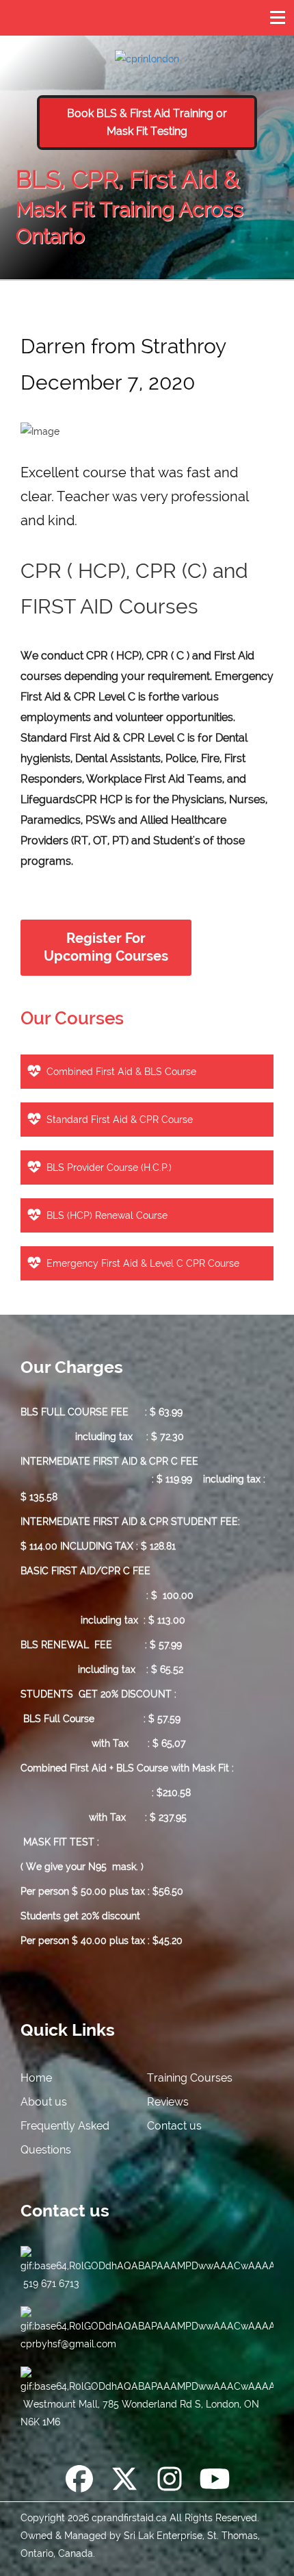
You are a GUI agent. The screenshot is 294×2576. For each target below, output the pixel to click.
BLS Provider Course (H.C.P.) (109, 1167)
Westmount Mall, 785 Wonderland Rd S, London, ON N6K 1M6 (140, 2413)
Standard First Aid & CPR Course (120, 1120)
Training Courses (190, 2078)
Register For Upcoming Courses (106, 947)
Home (36, 2078)
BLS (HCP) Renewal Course (107, 1215)
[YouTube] (215, 2482)
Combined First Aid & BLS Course (121, 1072)
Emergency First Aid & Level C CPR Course (143, 1263)
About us (44, 2102)
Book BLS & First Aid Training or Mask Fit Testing (147, 122)
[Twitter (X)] (124, 2482)
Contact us (174, 2126)
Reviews (168, 2102)
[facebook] (79, 2482)
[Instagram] (170, 2482)
